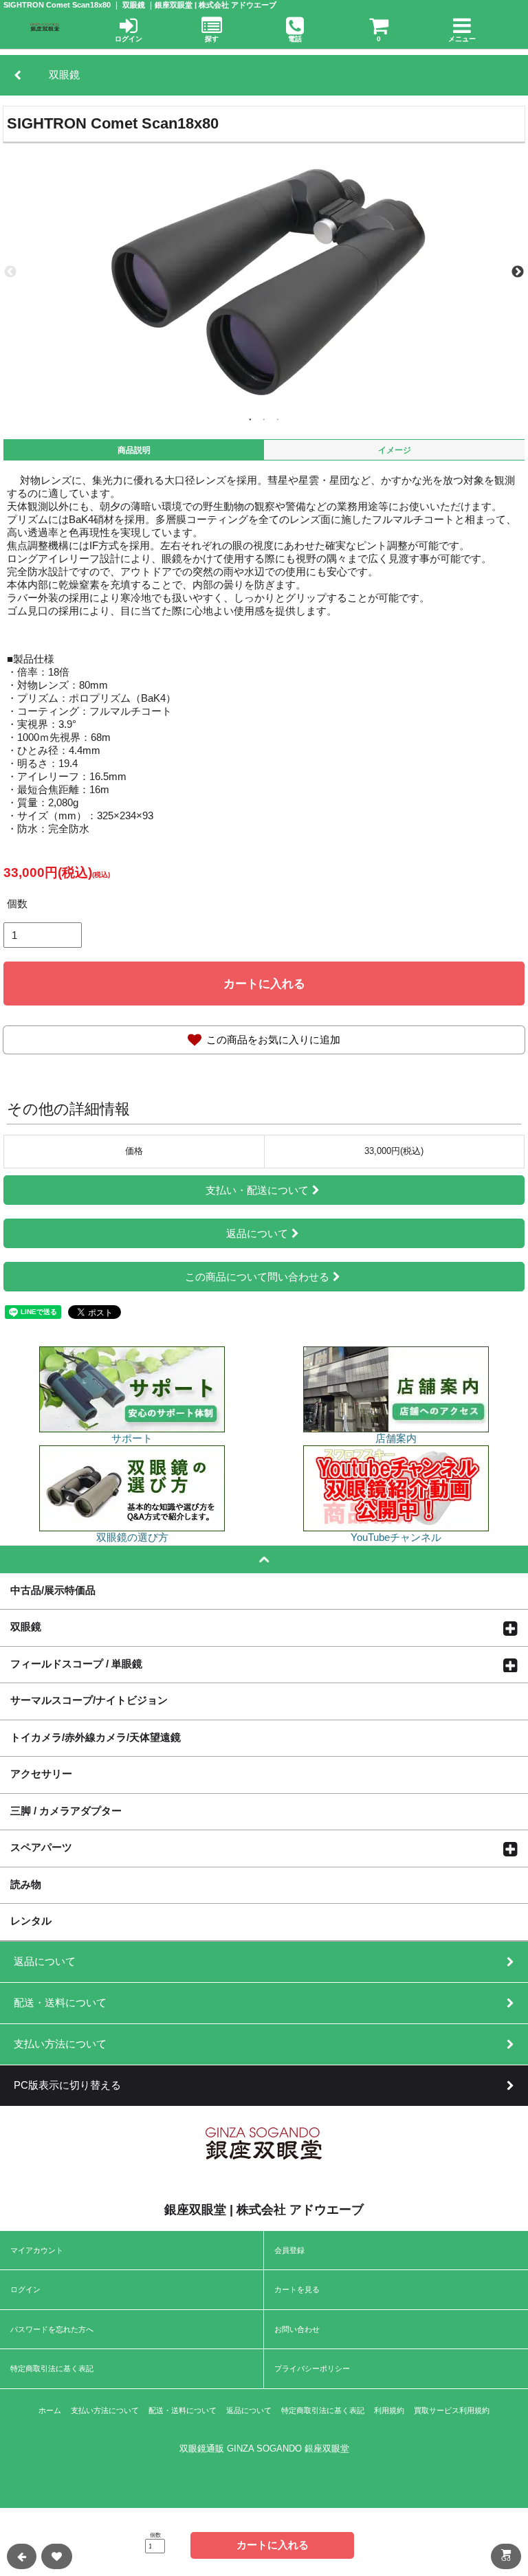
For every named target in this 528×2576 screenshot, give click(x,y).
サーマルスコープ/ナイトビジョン (89, 1700)
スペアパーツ (41, 1847)
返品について (257, 1233)
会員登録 (289, 2250)
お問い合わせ (297, 2329)
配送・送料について (183, 2410)
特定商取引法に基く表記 (52, 2368)
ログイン (25, 2289)
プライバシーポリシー (312, 2368)
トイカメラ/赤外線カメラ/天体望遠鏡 (96, 1737)
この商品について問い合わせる (257, 1277)
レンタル (31, 1920)
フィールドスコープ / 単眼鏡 (76, 1663)
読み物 (26, 1884)
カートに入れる (264, 984)
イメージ (395, 450)
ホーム (50, 2410)
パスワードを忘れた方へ (52, 2329)
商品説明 (134, 450)
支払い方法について (105, 2410)
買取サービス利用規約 (452, 2410)
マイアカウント (37, 2250)
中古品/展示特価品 (53, 1590)
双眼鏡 (26, 1626)
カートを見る (297, 2289)
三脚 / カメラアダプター (66, 1810)
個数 (17, 903)
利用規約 (389, 2410)
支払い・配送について (257, 1190)
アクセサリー (41, 1773)
